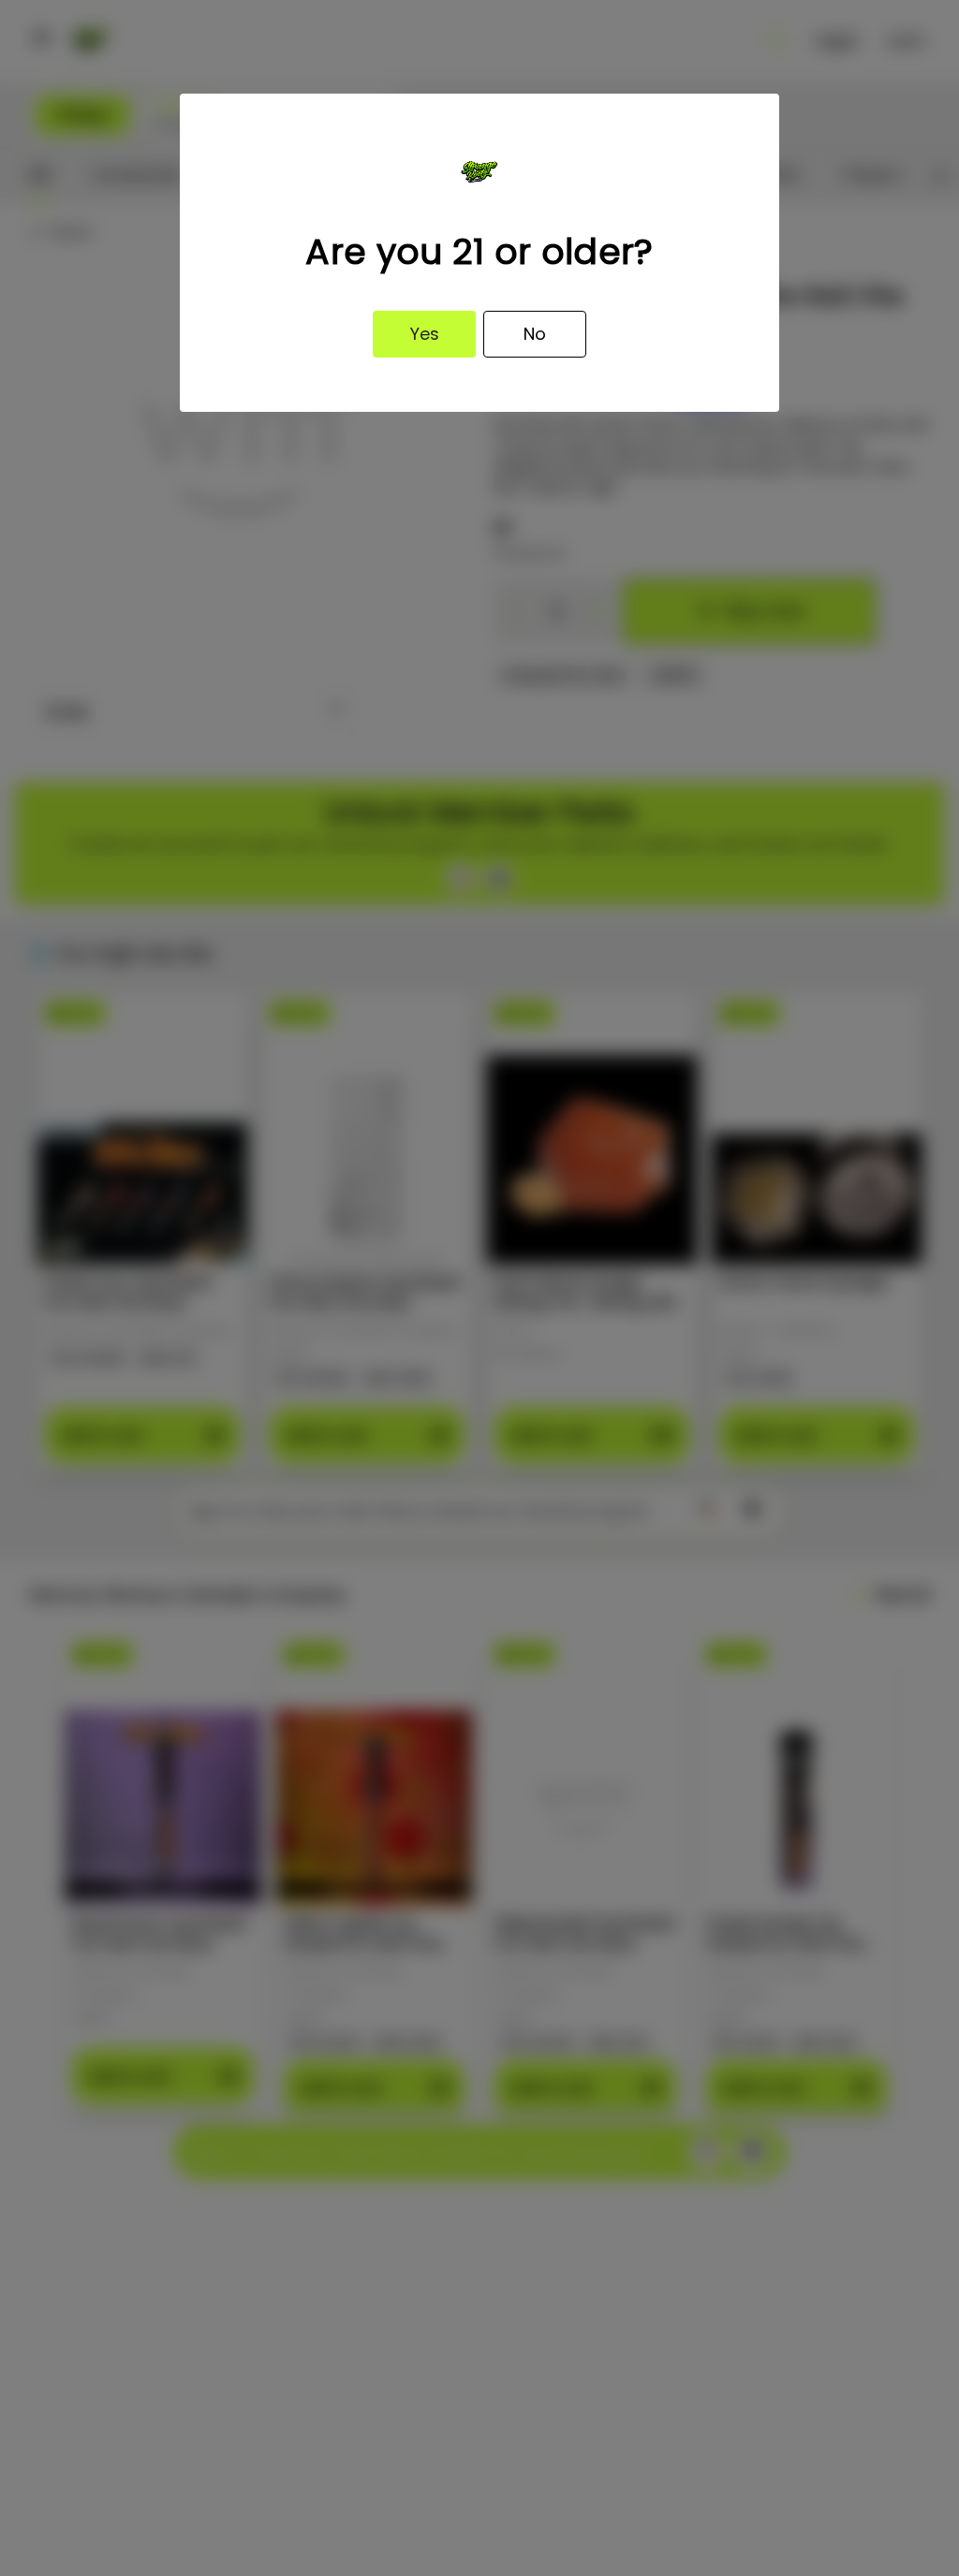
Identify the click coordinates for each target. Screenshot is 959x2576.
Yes (425, 334)
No (535, 334)
